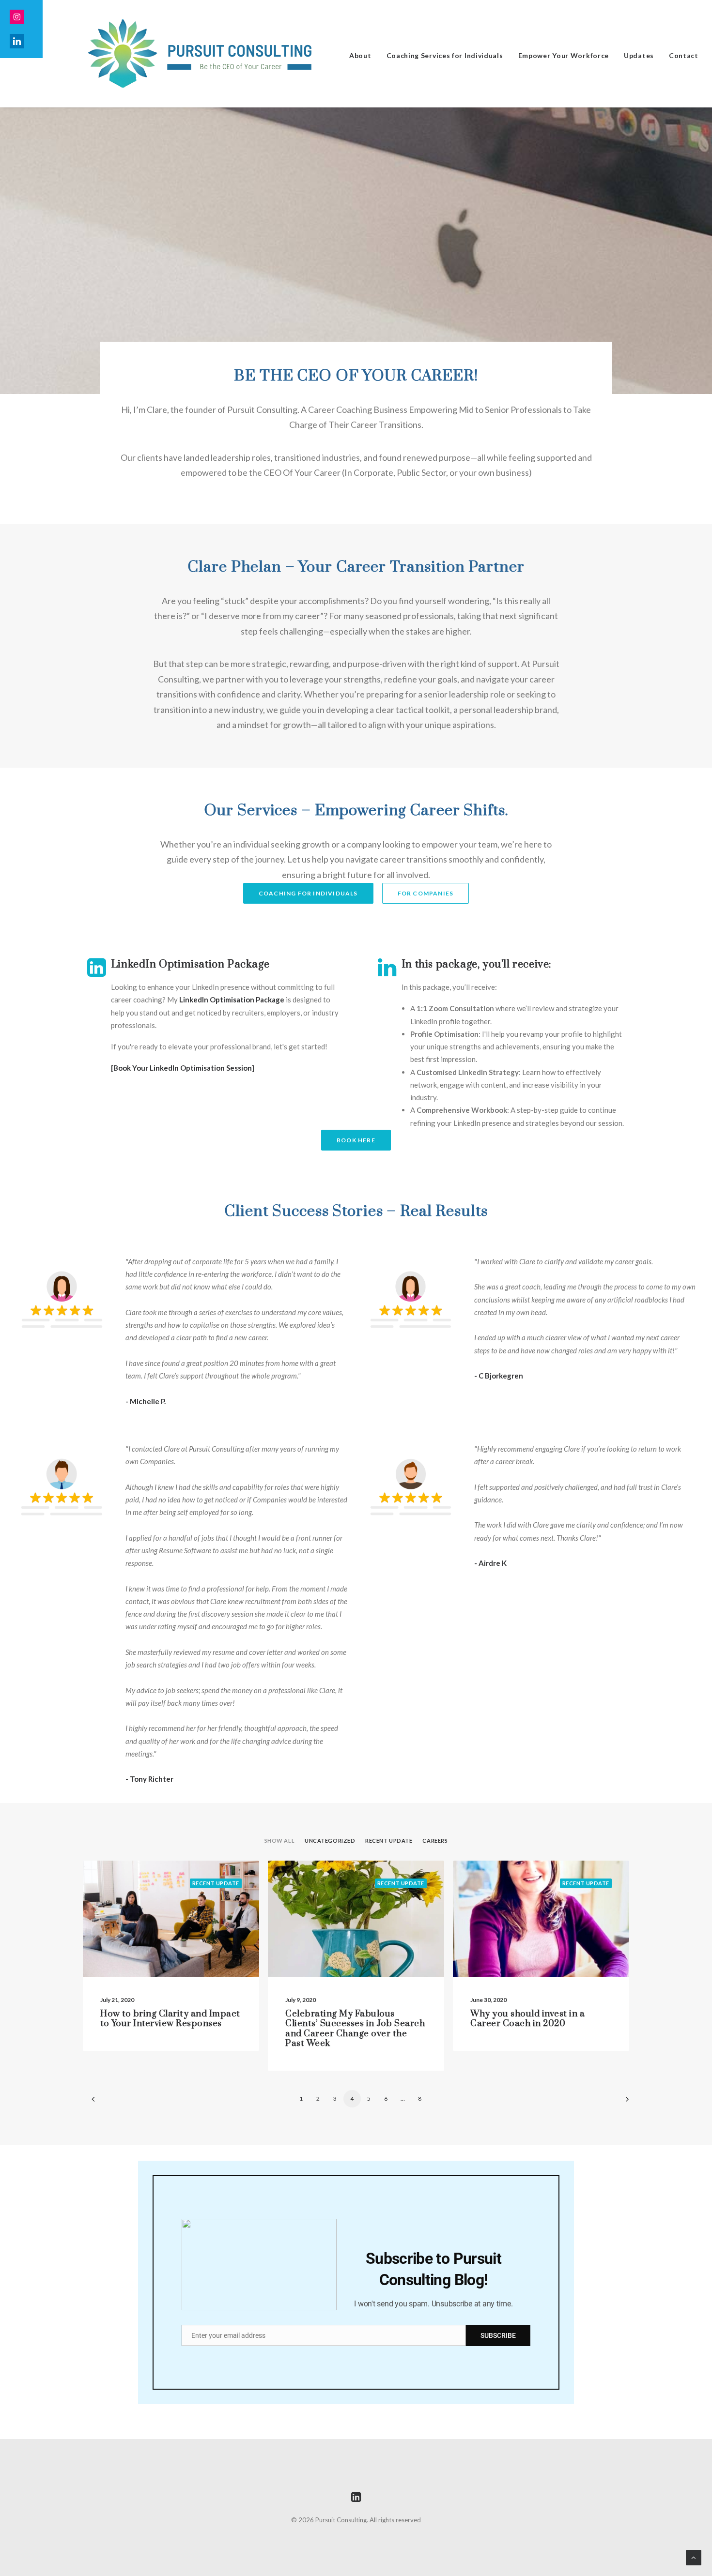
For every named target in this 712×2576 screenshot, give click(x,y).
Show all (279, 1841)
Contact (684, 55)
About (360, 55)
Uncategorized (330, 1841)
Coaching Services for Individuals (445, 55)
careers (435, 1841)
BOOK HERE (356, 1140)
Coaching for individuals (308, 893)
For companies (426, 893)
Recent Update (389, 1841)
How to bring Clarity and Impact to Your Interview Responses (170, 2019)
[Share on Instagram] (21, 17)
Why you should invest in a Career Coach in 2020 (527, 2019)
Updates (639, 55)
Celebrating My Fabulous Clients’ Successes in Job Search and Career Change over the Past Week (355, 2029)
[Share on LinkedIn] (21, 41)
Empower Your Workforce (564, 55)
